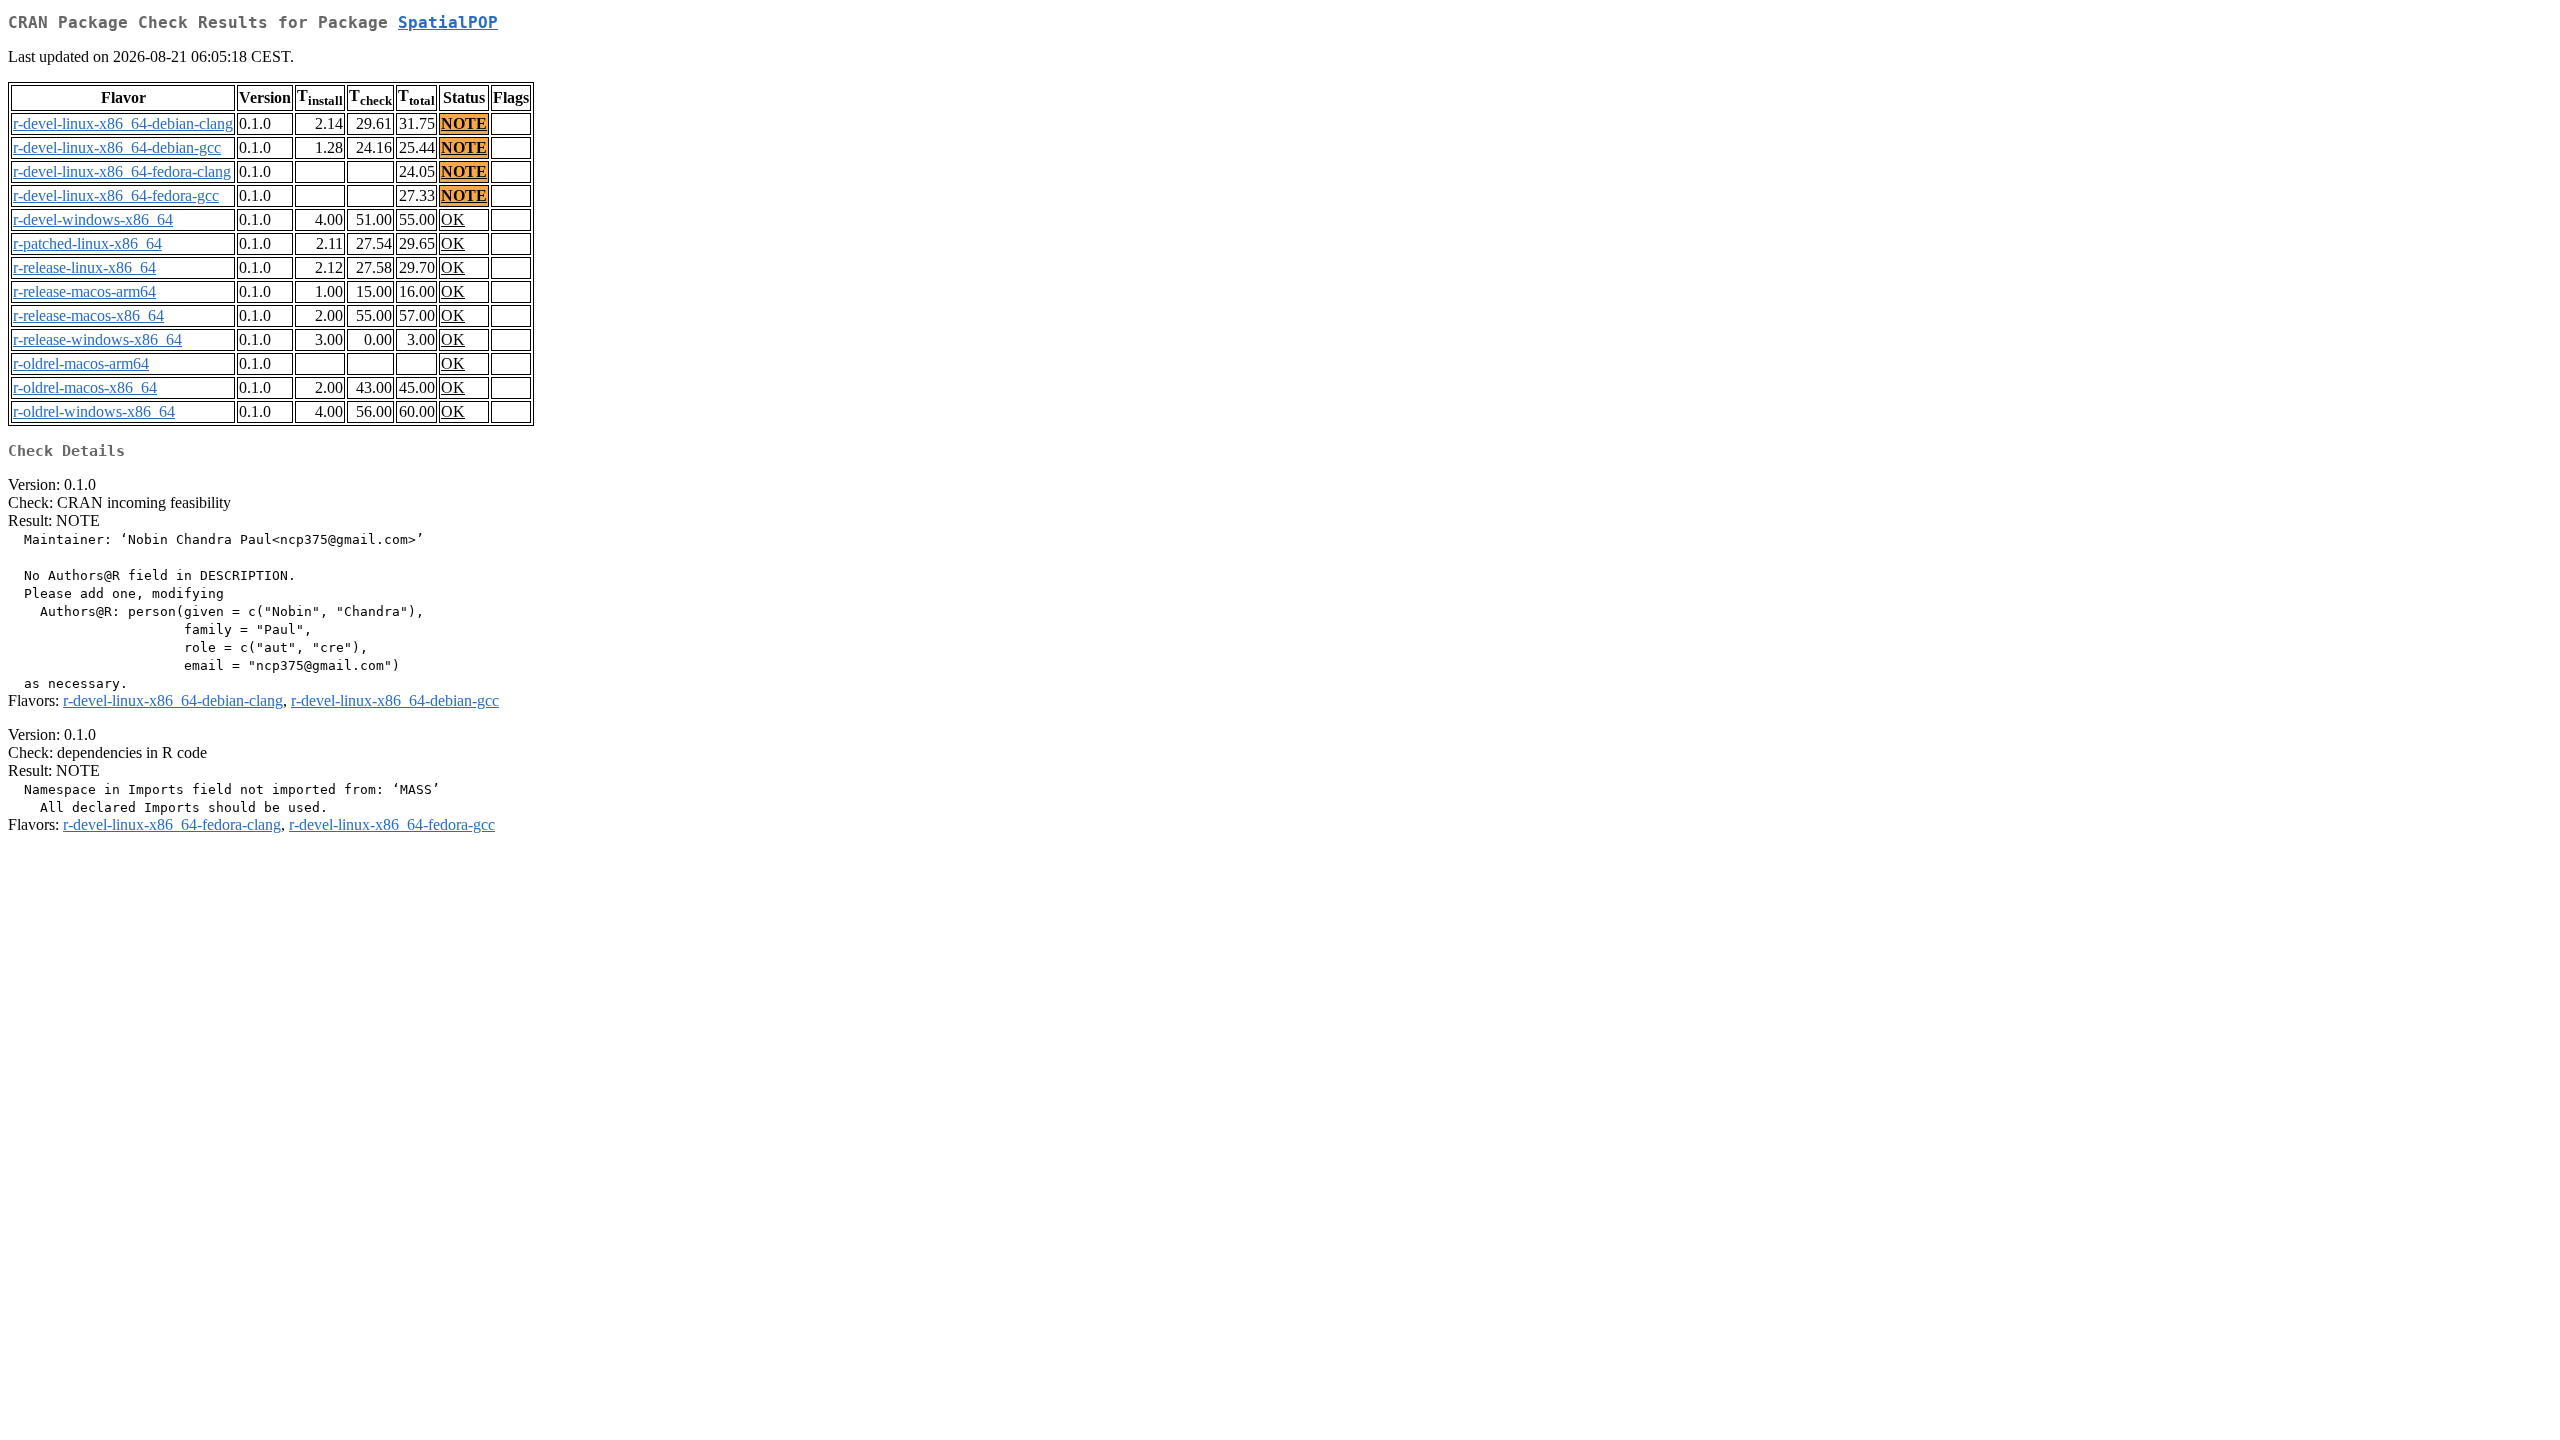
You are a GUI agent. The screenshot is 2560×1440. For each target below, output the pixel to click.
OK (453, 219)
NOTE (464, 123)
